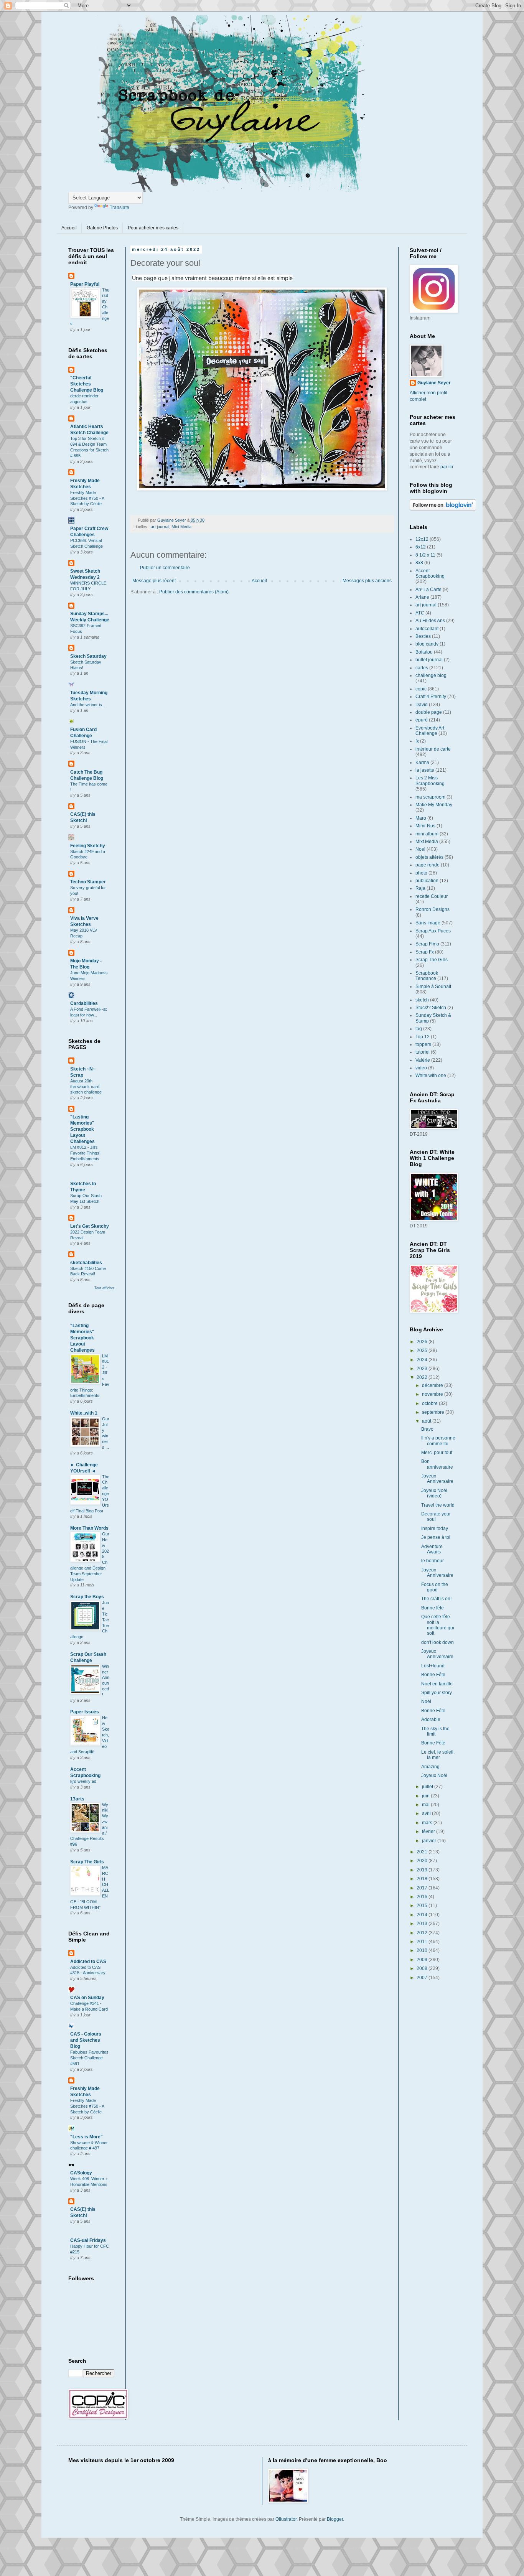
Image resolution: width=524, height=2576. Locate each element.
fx (417, 741)
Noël (426, 1701)
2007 (423, 1978)
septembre (434, 1412)
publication (427, 881)
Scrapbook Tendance (427, 976)
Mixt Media (181, 527)
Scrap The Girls (87, 1862)
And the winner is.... (88, 705)
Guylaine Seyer (434, 383)
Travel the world (438, 1505)
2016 (423, 1897)
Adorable (431, 1720)
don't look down (437, 1642)
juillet (428, 1787)
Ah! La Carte (428, 590)
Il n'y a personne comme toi (438, 1441)
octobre (430, 1403)
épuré (422, 720)
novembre (433, 1394)
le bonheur (433, 1561)
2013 (423, 1924)
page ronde (428, 865)
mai (426, 1805)
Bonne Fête (433, 1675)
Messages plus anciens (367, 581)
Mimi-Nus (425, 826)
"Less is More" (87, 2137)
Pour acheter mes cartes (153, 228)
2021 (423, 1852)
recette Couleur (432, 896)
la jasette (425, 770)
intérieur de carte (433, 749)
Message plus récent (154, 581)
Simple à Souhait (433, 987)
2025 (423, 1351)
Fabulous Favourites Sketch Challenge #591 (89, 2058)
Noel (420, 849)
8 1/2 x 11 (425, 555)
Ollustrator (286, 2519)
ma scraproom (430, 797)
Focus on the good (435, 1587)
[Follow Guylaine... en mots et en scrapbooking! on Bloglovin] (443, 509)
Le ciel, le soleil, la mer (438, 1755)
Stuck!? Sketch (431, 1008)
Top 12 (423, 1037)
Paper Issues (85, 1712)
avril (427, 1813)
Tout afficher (104, 1288)
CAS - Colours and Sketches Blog (86, 2040)
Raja (420, 888)
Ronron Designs (433, 909)
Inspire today (435, 1528)
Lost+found (433, 1666)
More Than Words (89, 1528)
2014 (423, 1915)
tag (419, 1029)
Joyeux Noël (434, 1776)
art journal (160, 527)
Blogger (335, 2519)
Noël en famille (437, 1684)
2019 (423, 1870)
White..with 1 (84, 1413)
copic (421, 689)
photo (421, 873)
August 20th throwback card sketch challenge (86, 1087)
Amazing (430, 1767)
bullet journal (429, 660)
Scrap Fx (425, 952)
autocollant (427, 629)
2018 (423, 1879)
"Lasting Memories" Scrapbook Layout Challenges (82, 1129)
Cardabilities (84, 1003)
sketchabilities (86, 1263)
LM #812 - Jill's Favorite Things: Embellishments (85, 1153)
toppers (423, 1044)
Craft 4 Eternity (431, 697)
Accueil (69, 228)
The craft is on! (436, 1599)
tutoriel (423, 1052)
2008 (423, 1968)
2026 (423, 1342)
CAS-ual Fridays (88, 2240)
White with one (431, 1076)
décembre (433, 1385)
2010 (423, 1950)
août (427, 1421)
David (422, 705)
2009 (423, 1960)
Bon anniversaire (437, 1464)
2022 (423, 1377)
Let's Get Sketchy (90, 1226)
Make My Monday (434, 805)
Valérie (423, 1060)
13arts (77, 1799)
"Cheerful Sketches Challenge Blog (87, 384)
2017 (423, 1888)
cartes (422, 668)
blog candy (427, 644)
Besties (423, 636)
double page (429, 712)
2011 (423, 1942)
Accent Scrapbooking (430, 573)
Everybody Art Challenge (430, 731)
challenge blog (431, 675)
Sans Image (428, 923)
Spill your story (437, 1693)
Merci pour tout (437, 1453)
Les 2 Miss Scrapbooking (430, 781)
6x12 (421, 547)
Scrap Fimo (427, 944)
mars (428, 1823)
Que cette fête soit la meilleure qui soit (438, 1625)
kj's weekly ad (83, 1781)
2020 (423, 1861)
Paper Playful (85, 284)
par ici (447, 467)
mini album (427, 834)
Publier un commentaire (165, 568)
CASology (81, 2173)
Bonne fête (433, 1608)
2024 (423, 1360)
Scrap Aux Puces (433, 931)
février (429, 1832)
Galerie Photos (102, 228)
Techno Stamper (88, 882)
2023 (423, 1369)
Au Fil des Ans (430, 621)
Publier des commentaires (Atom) (194, 592)
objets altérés (429, 857)
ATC (420, 613)
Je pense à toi (436, 1537)
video (421, 1068)
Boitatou (424, 652)
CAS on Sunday (87, 1998)
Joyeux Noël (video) (434, 1493)
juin (426, 1796)
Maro (421, 818)
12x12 (422, 539)
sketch (422, 1000)
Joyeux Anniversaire (437, 1479)
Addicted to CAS (88, 1962)
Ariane (422, 597)
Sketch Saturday (88, 656)
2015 (423, 1906)
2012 (423, 1933)
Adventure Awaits (432, 1549)
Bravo (427, 1429)
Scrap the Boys (87, 1597)
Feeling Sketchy (88, 846)
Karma (422, 763)
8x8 (419, 563)
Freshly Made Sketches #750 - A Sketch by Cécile (87, 498)
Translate (119, 208)
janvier (430, 1841)
